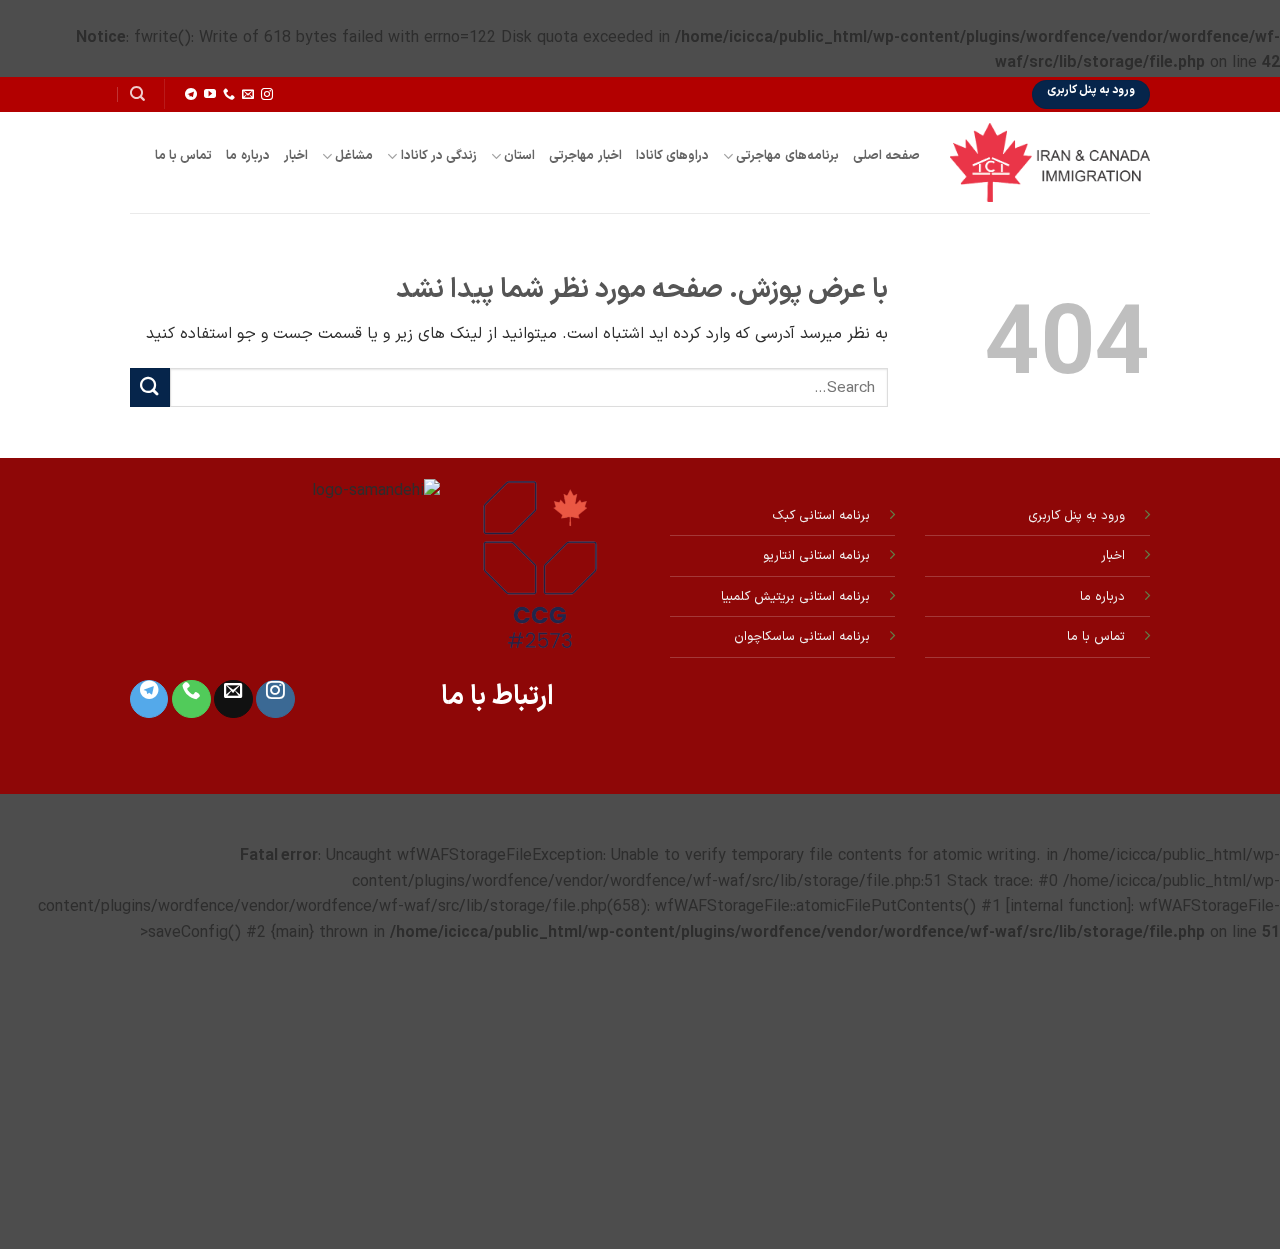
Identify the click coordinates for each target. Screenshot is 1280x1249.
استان (519, 155)
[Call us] (229, 95)
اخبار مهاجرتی (585, 155)
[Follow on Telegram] (191, 95)
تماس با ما (184, 155)
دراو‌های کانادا (672, 155)
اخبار (296, 155)
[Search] (137, 94)
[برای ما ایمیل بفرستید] (248, 95)
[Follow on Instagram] (267, 95)
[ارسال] (150, 387)
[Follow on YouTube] (210, 95)
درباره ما (247, 155)
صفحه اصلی (886, 155)
